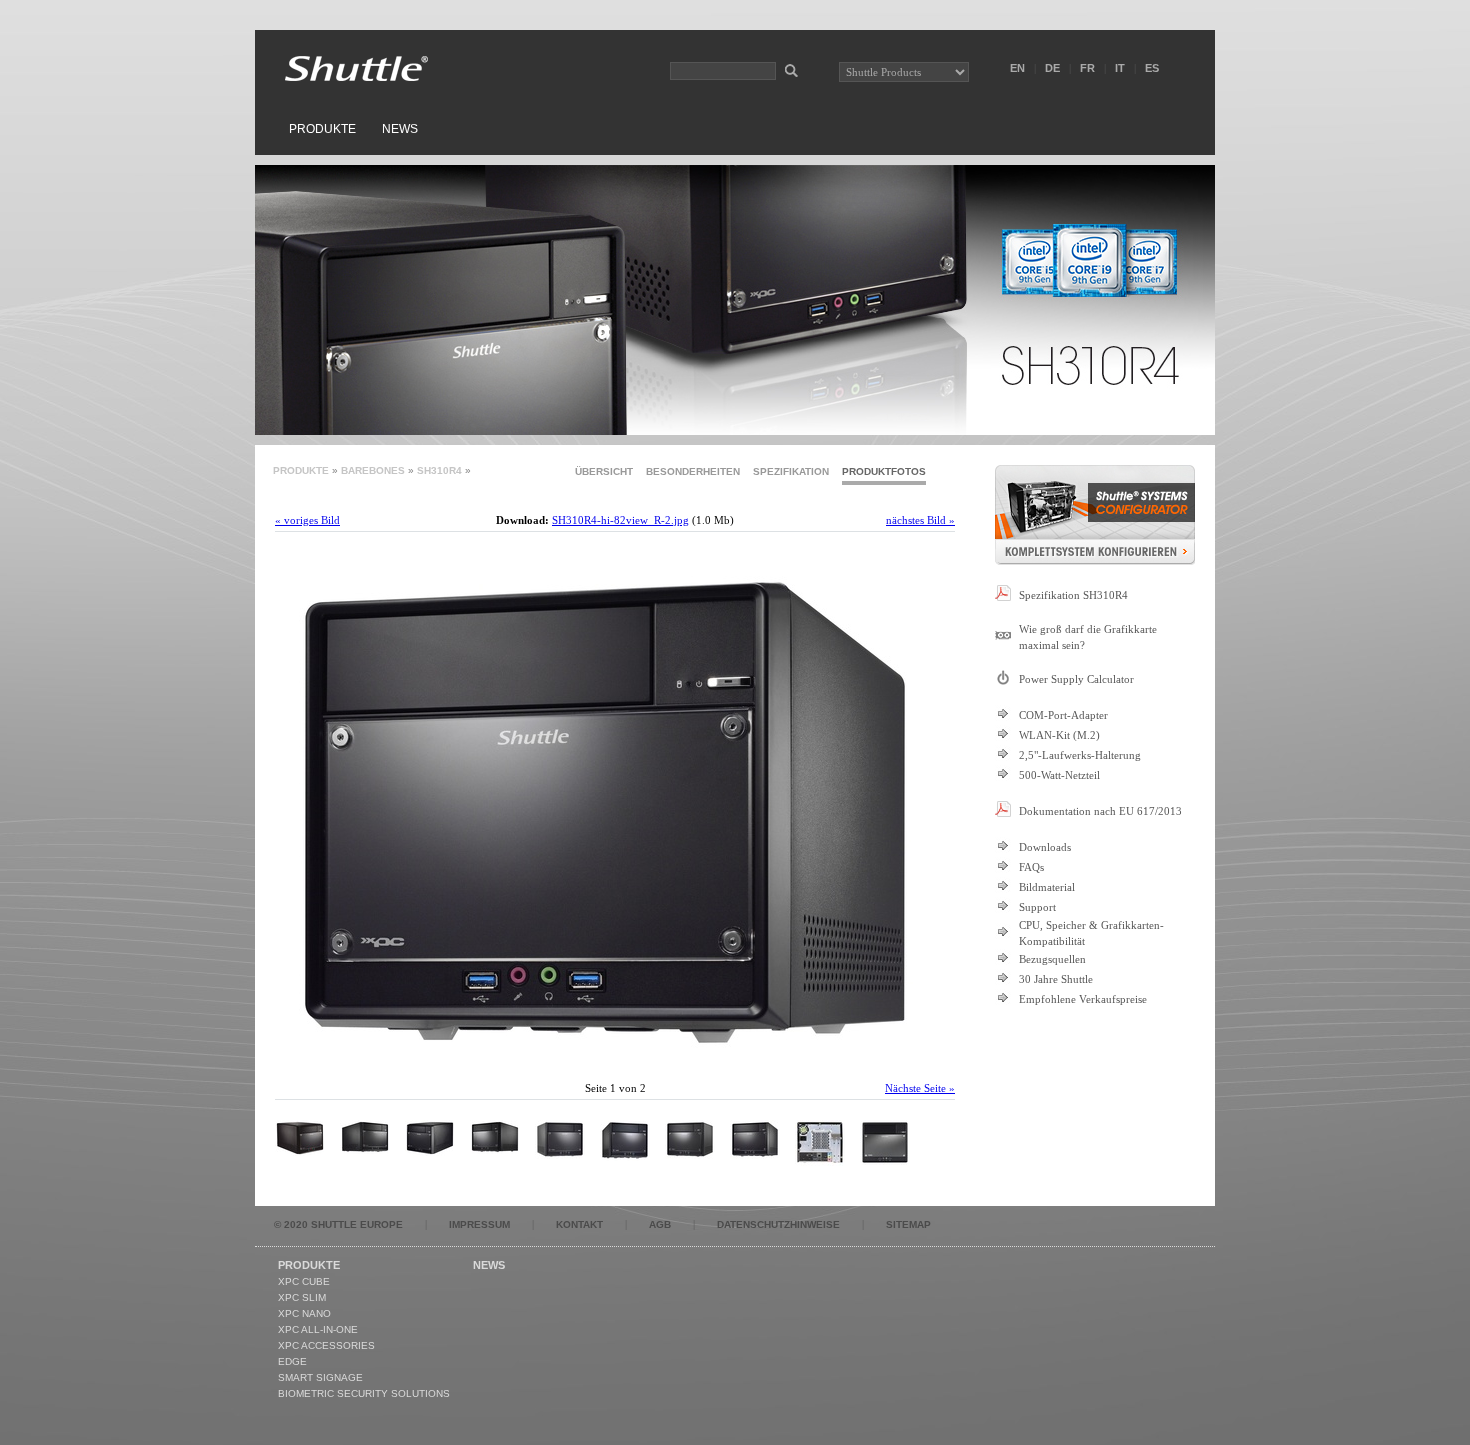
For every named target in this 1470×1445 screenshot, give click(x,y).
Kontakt (579, 1224)
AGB (660, 1224)
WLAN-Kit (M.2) (1059, 735)
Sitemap (908, 1224)
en (1017, 68)
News (400, 129)
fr (1087, 68)
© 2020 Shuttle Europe (338, 1224)
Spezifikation (791, 471)
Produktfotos (884, 471)
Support (1037, 907)
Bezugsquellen (1052, 959)
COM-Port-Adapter (1063, 715)
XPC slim (302, 1297)
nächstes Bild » (920, 520)
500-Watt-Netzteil (1059, 775)
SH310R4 (439, 470)
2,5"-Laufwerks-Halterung (1080, 755)
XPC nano (304, 1313)
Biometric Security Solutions (364, 1393)
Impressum (479, 1224)
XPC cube (304, 1281)
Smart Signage (320, 1377)
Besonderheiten (693, 471)
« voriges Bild (307, 520)
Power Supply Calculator (1076, 679)
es (1152, 68)
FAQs (1031, 867)
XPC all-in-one (318, 1329)
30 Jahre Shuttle (1056, 979)
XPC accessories (326, 1345)
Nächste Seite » (920, 1088)
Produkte (322, 129)
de (1052, 68)
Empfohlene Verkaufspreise (1083, 999)
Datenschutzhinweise (778, 1224)
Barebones (373, 470)
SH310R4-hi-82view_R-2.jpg (620, 520)
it (1120, 68)
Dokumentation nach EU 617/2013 (1100, 811)
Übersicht (604, 471)
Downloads (1045, 847)
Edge (292, 1361)
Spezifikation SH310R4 (1073, 595)
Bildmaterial (1047, 887)
